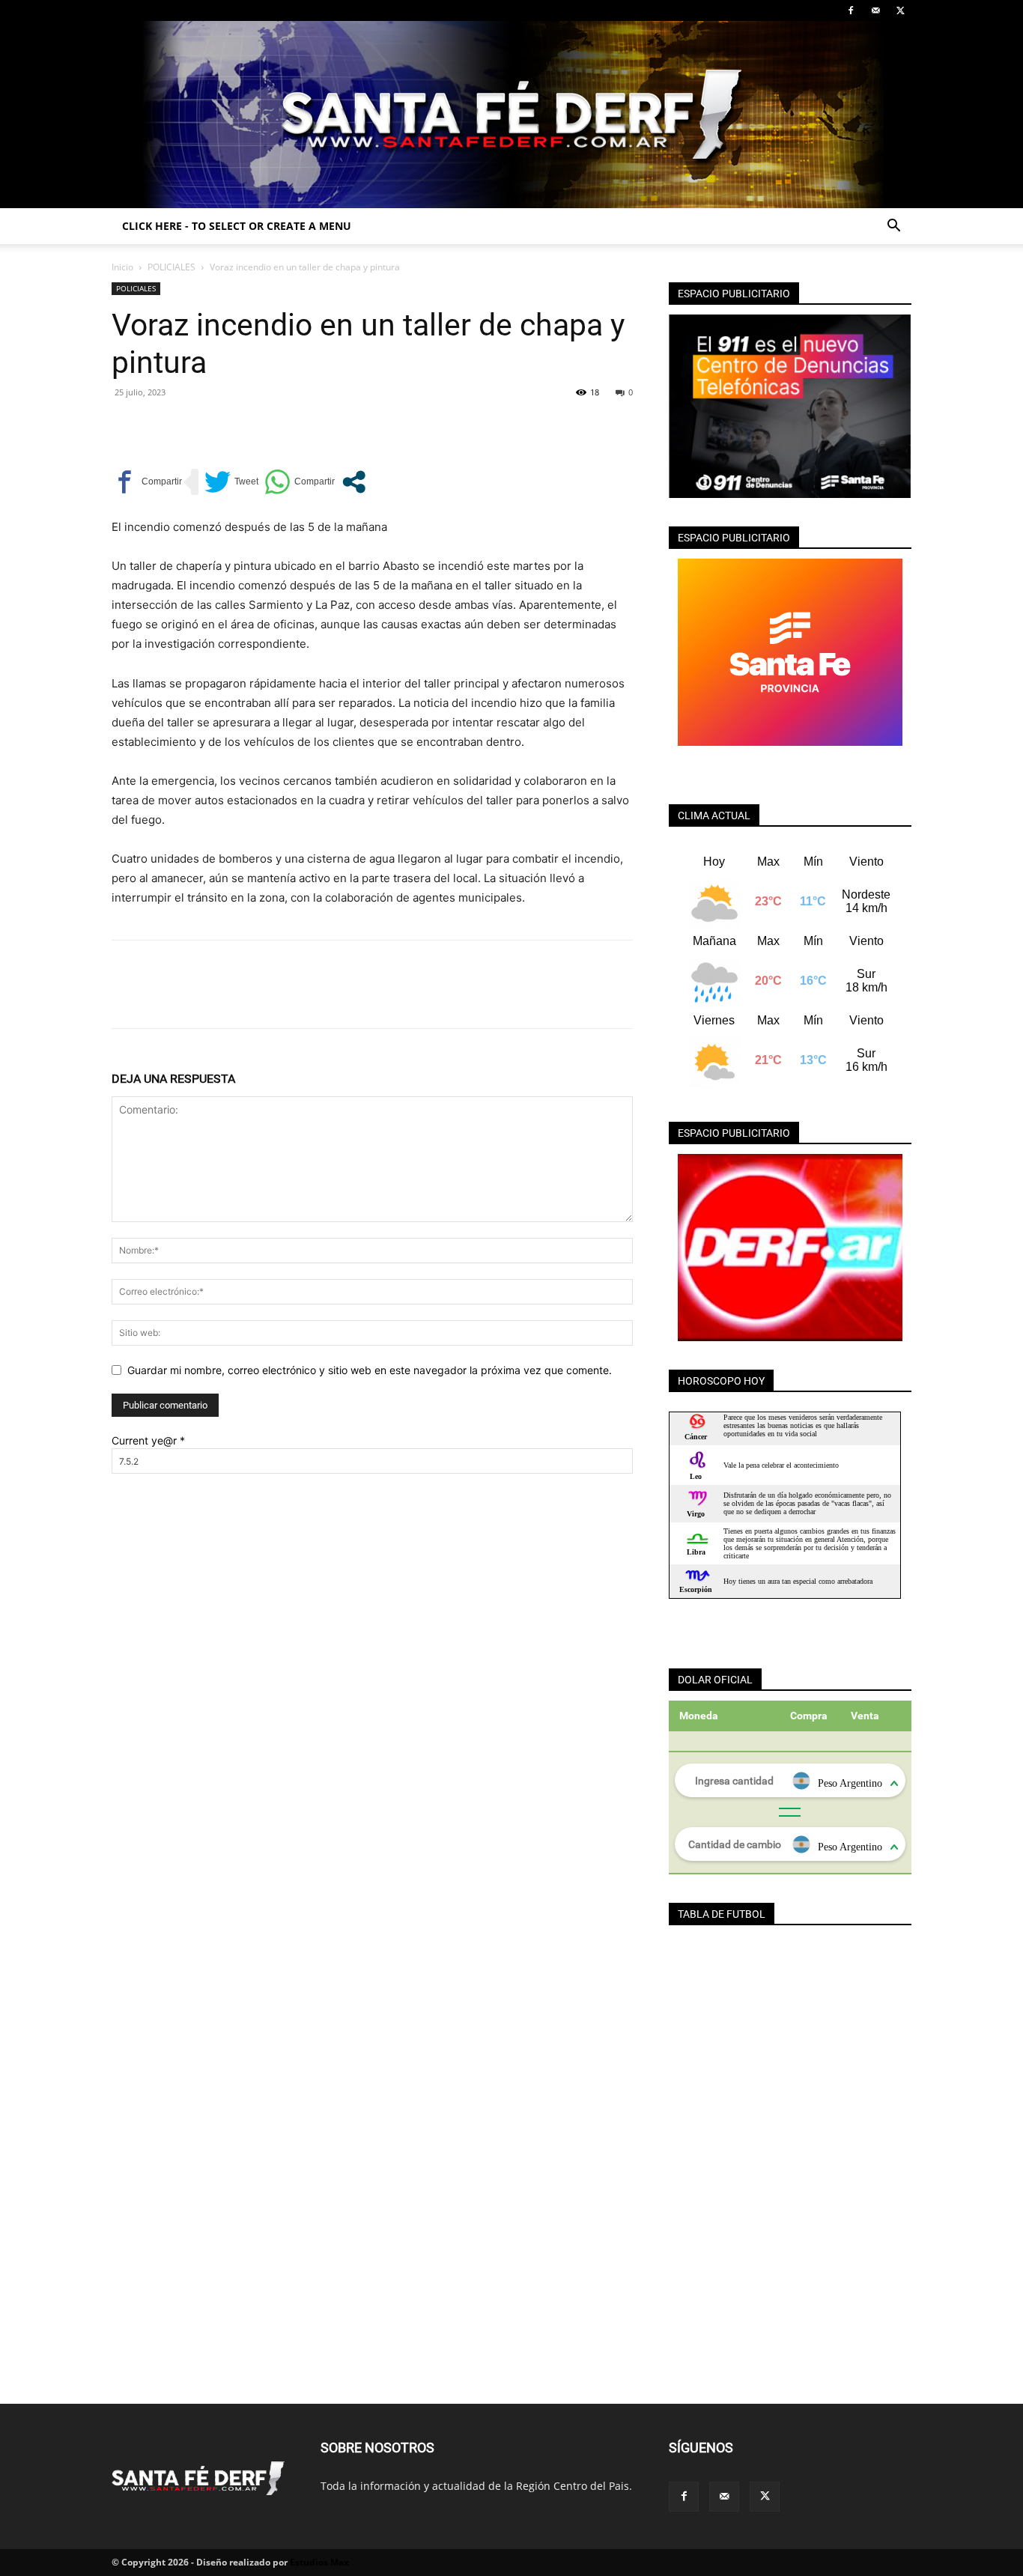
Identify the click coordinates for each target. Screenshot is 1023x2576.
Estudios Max (319, 2562)
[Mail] (875, 10)
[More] (265, 426)
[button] (893, 227)
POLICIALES (171, 267)
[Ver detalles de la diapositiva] (790, 1248)
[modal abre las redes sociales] (354, 482)
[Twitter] (900, 10)
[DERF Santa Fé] (511, 115)
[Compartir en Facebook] (147, 482)
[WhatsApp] (230, 426)
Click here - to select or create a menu (237, 226)
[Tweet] (231, 482)
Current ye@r (148, 1440)
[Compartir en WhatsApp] (300, 482)
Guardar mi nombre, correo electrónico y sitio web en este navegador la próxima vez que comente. (370, 1370)
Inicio (122, 267)
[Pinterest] (195, 426)
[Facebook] (851, 10)
